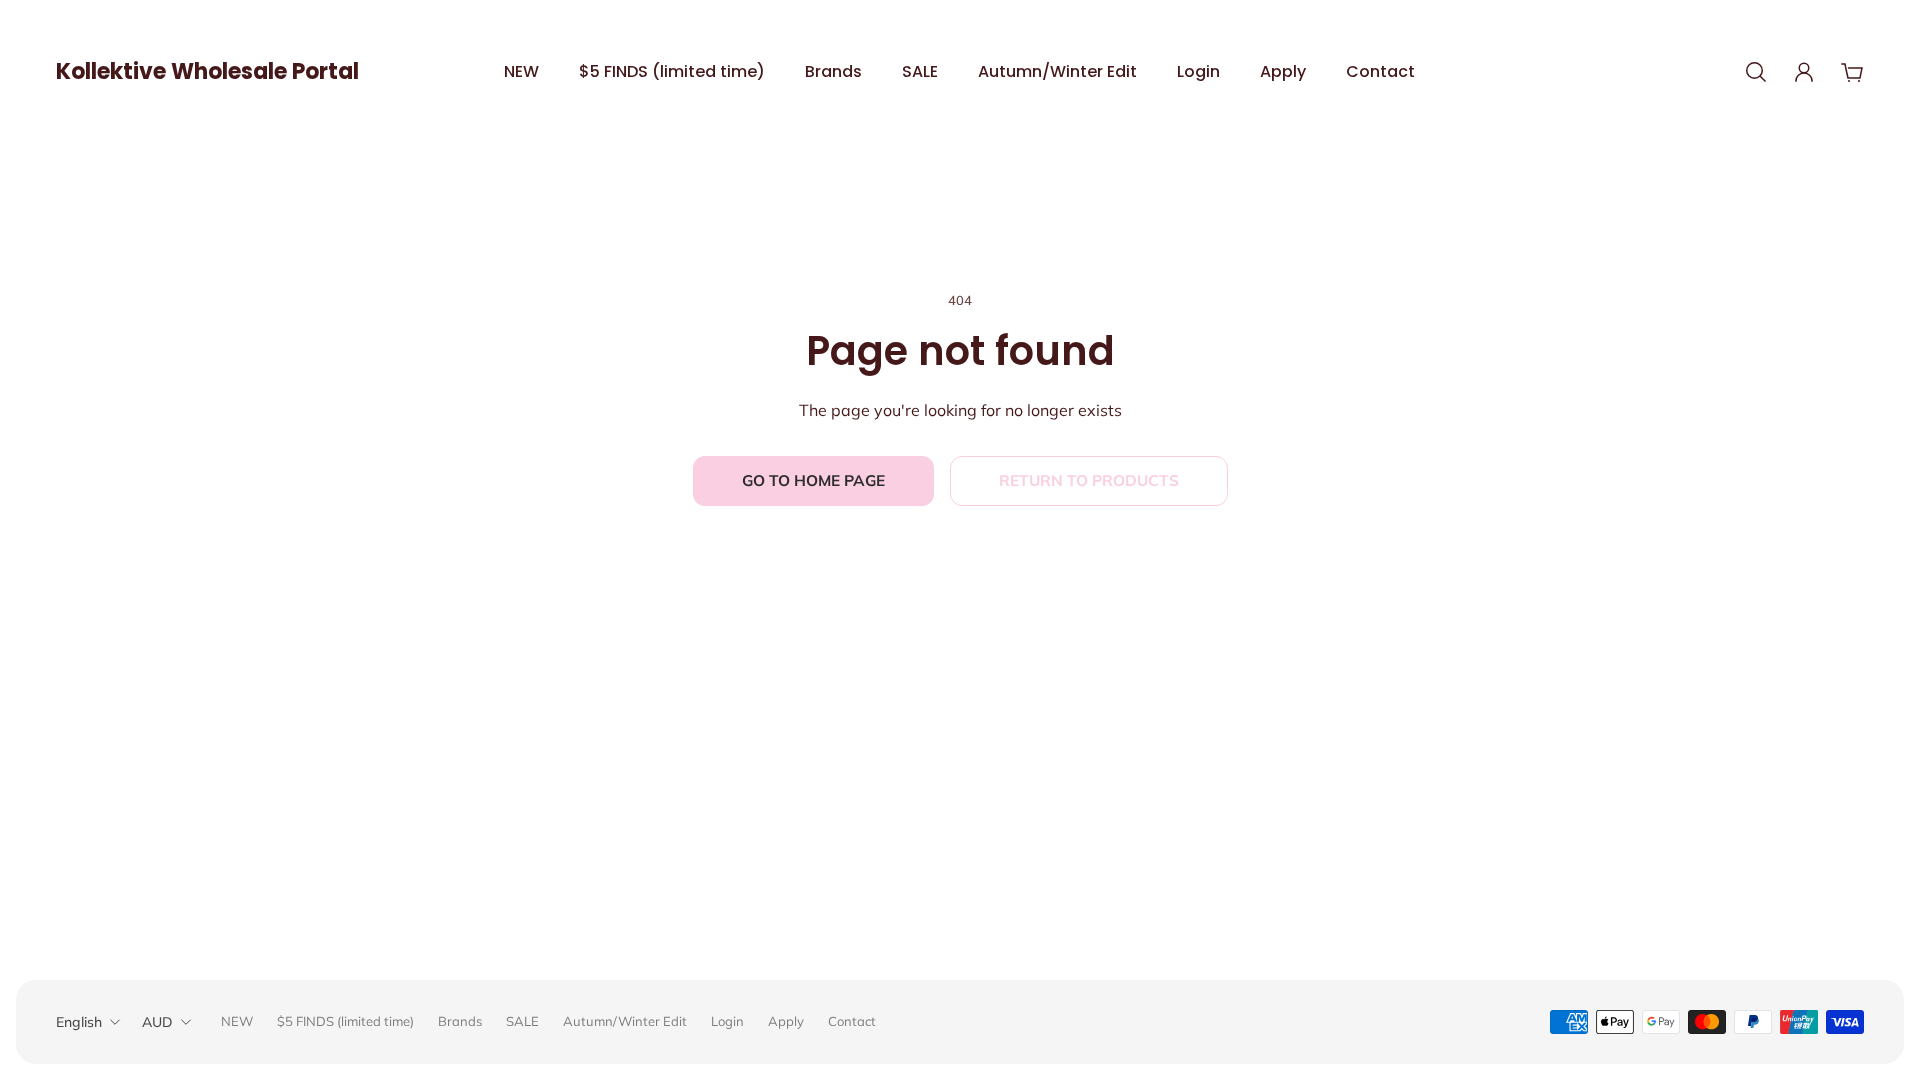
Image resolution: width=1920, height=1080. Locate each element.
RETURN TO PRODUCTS (1089, 480)
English (79, 1022)
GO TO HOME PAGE (813, 480)
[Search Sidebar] (1756, 72)
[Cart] (1852, 72)
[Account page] (1804, 72)
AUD (157, 1022)
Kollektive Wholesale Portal (207, 71)
